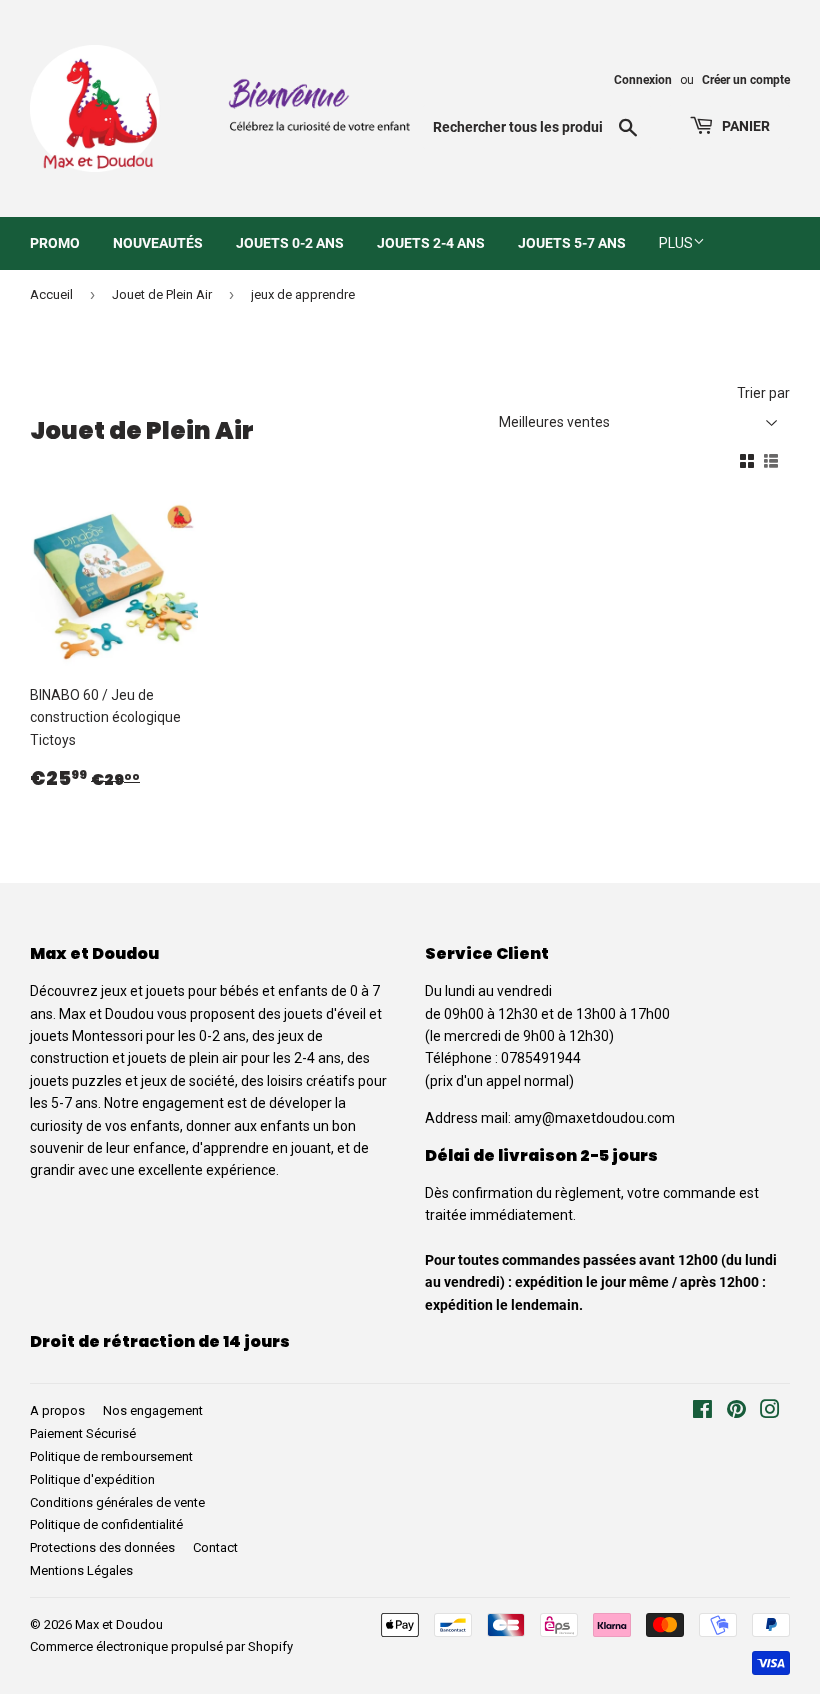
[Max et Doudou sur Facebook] (702, 1412)
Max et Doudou (119, 1624)
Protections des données (102, 1547)
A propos (57, 1410)
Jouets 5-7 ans (572, 243)
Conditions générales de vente (117, 1502)
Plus (676, 243)
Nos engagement (153, 1410)
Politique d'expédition (92, 1479)
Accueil (51, 294)
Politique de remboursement (111, 1456)
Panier (744, 126)
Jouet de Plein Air (162, 294)
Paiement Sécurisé (83, 1433)
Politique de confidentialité (106, 1524)
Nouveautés (158, 243)
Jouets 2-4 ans (431, 243)
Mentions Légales (81, 1570)
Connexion (643, 80)
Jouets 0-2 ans (290, 243)
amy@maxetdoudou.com (594, 1118)
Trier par (763, 393)
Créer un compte (746, 80)
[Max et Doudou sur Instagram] (770, 1412)
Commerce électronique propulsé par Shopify (161, 1646)
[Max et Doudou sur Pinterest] (736, 1412)
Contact (215, 1547)
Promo (55, 243)
